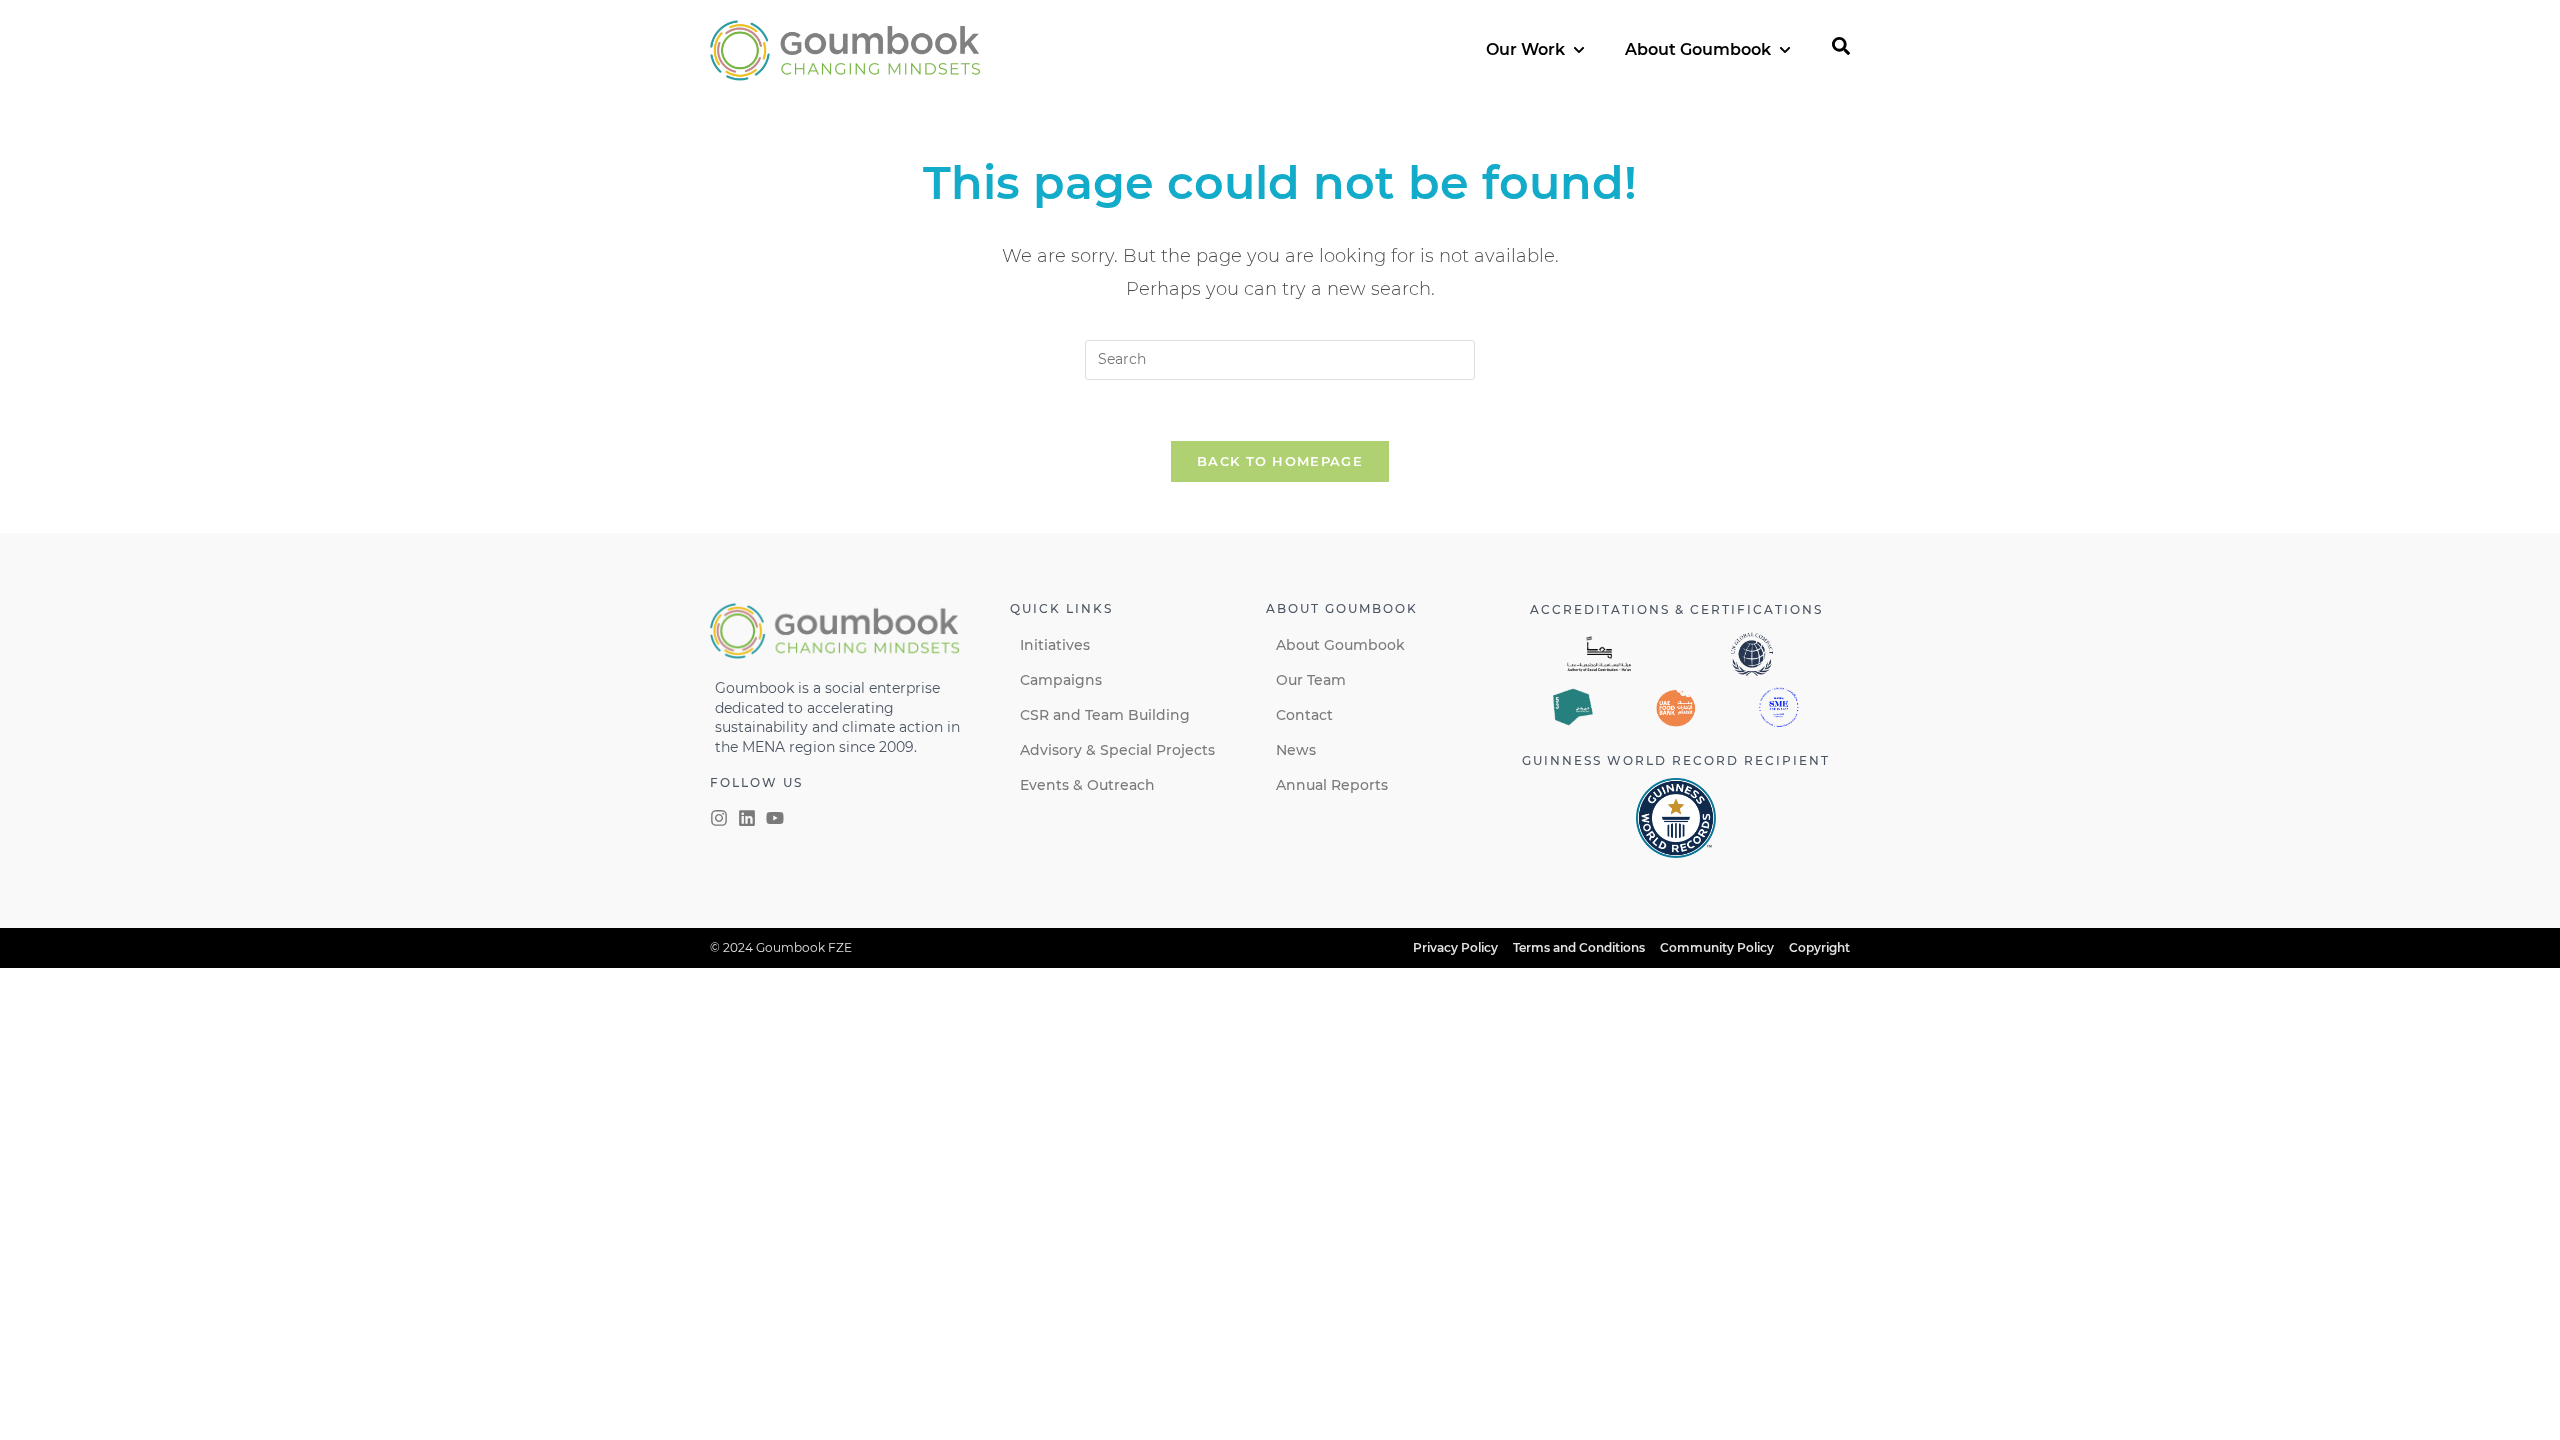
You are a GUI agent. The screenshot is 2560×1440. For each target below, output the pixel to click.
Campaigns (1061, 680)
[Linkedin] (747, 818)
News (1296, 750)
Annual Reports (1332, 785)
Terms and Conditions (1579, 947)
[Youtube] (775, 818)
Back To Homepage (1280, 461)
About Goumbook (1340, 645)
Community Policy (1717, 947)
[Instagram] (719, 818)
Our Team (1311, 680)
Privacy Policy (1455, 947)
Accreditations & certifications (1676, 609)
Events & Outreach (1087, 785)
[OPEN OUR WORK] (1579, 50)
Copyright (1819, 947)
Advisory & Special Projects (1117, 750)
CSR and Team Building (1105, 715)
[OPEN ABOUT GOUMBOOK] (1785, 50)
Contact (1304, 715)
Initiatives (1055, 645)
